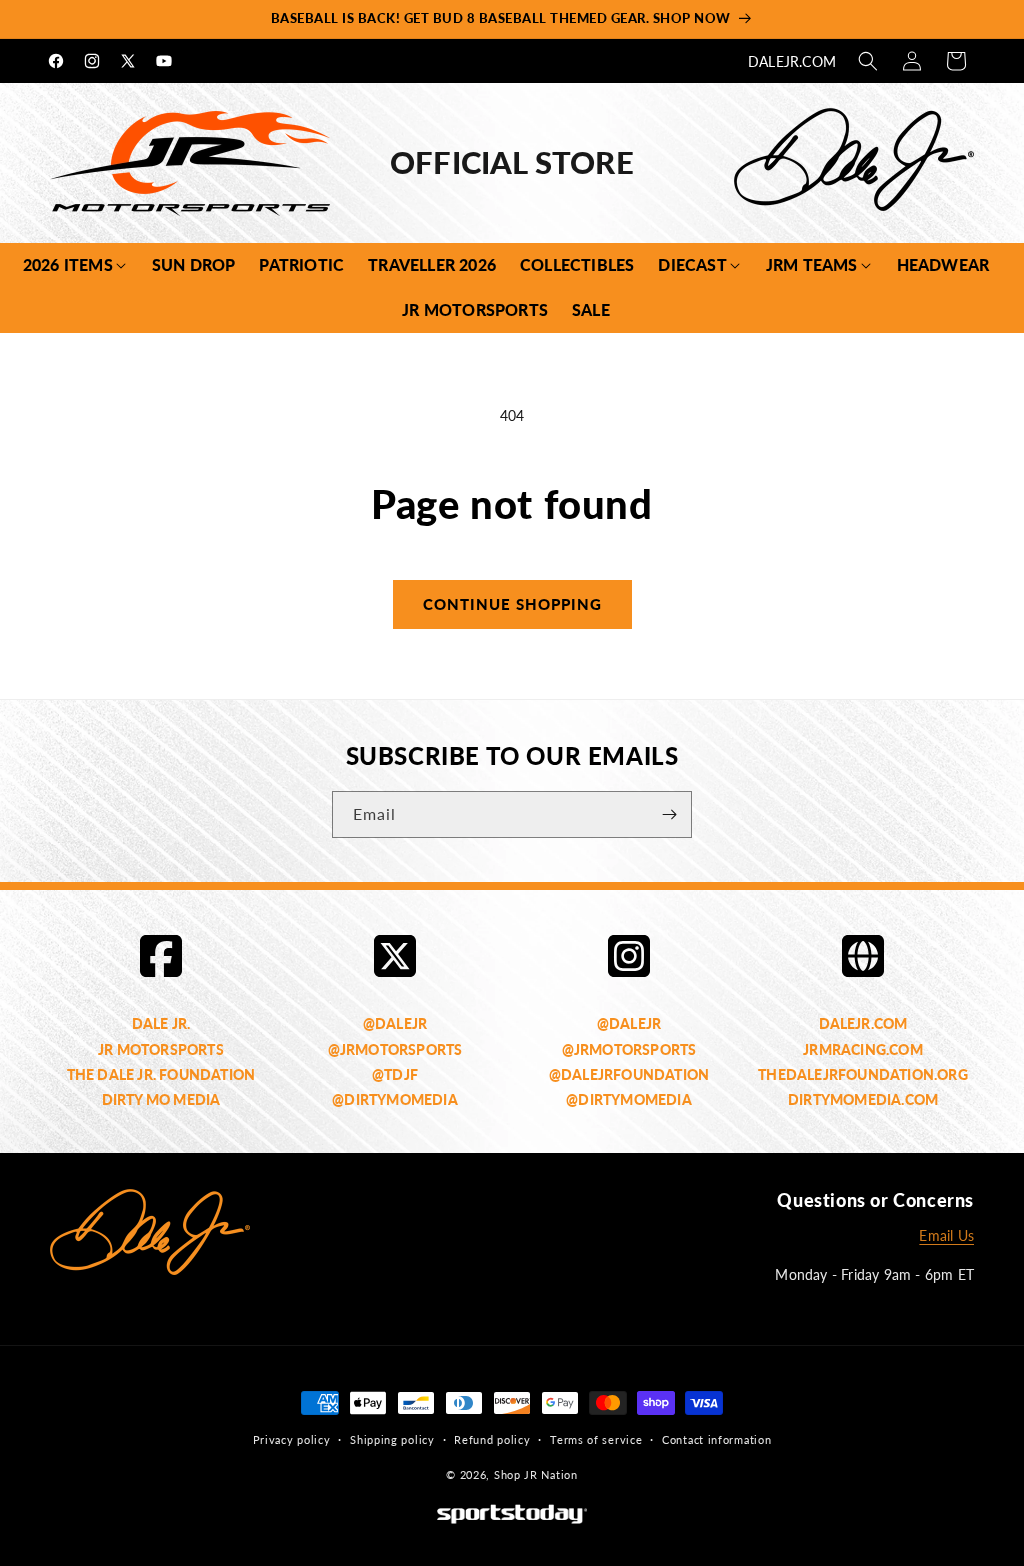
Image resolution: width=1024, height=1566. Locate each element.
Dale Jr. (161, 1023)
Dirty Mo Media (161, 1099)
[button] (868, 61)
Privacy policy (292, 1439)
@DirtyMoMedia (395, 1099)
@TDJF (395, 1074)
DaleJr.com (792, 61)
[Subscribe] (669, 814)
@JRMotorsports (395, 1049)
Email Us (946, 1235)
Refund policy (492, 1439)
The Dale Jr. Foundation (161, 1074)
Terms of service (596, 1439)
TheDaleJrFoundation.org (863, 1074)
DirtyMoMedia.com (863, 1099)
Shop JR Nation (536, 1474)
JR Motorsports (161, 1049)
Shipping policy (392, 1439)
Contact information (716, 1439)
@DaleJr (395, 1023)
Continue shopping (512, 604)
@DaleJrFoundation (629, 1074)
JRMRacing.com (863, 1049)
